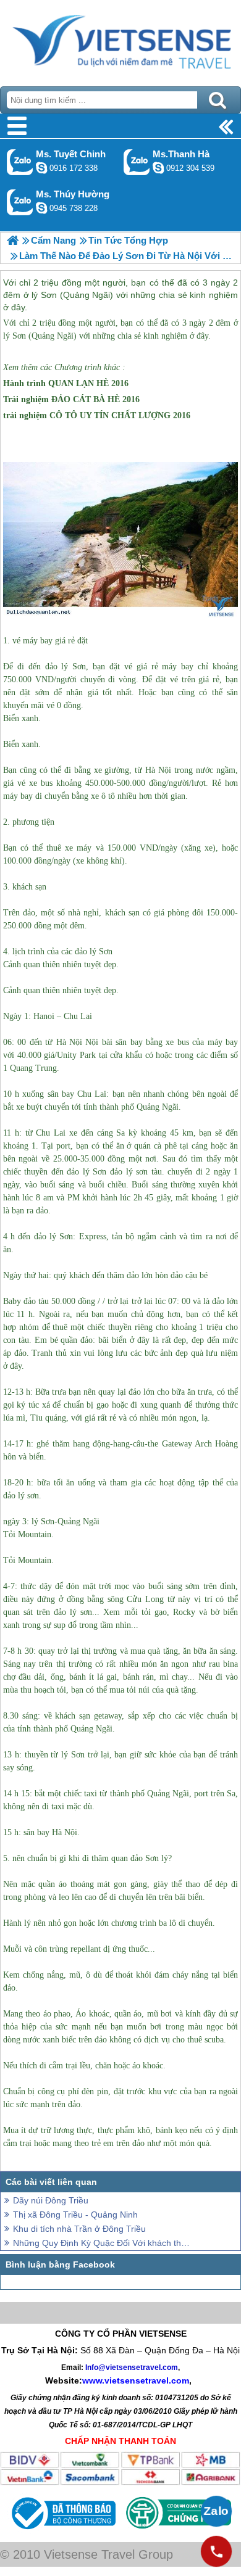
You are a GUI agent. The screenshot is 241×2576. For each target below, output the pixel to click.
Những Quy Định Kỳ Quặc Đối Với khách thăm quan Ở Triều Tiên (102, 2243)
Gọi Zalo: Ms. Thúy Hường (20, 202)
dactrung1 (41, 208)
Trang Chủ (120, 40)
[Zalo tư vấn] (216, 2511)
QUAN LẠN (71, 383)
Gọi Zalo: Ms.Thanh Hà (137, 162)
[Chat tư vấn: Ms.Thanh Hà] (158, 168)
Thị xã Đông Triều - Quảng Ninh (75, 2215)
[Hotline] (216, 2551)
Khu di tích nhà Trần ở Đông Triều (79, 2229)
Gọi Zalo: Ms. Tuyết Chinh (20, 162)
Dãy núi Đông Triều (51, 2200)
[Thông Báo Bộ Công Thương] (62, 2532)
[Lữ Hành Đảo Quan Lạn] (13, 240)
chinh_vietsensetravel (41, 168)
